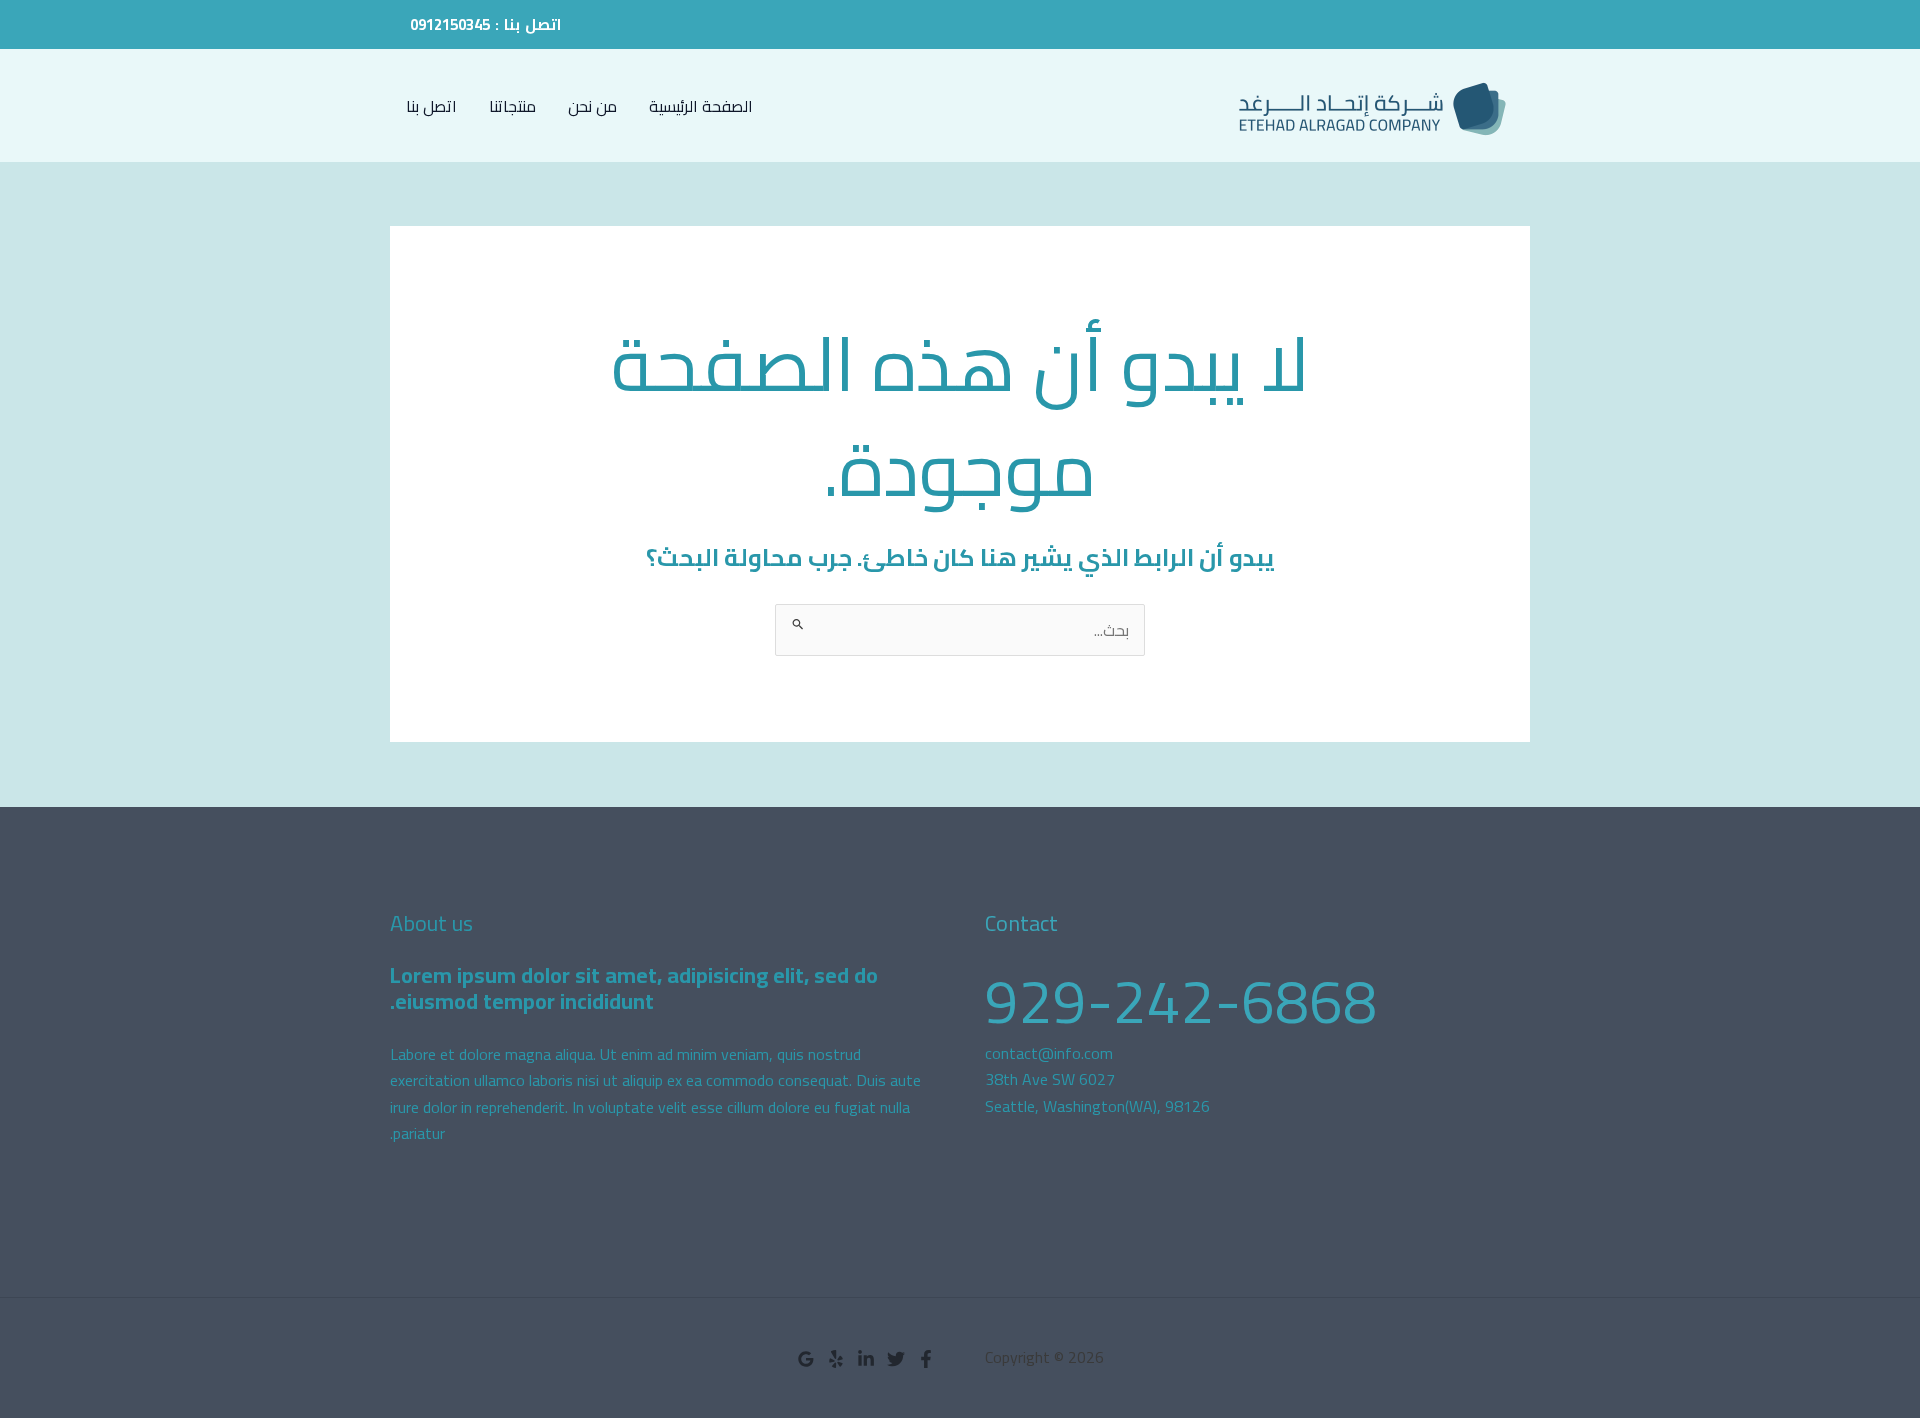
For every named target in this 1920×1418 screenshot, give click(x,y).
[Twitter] (896, 1359)
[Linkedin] (866, 1359)
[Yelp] (836, 1359)
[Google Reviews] (806, 1359)
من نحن (592, 106)
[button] (485, 24)
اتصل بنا (431, 106)
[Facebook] (926, 1359)
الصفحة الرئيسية (701, 106)
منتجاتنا (512, 106)
